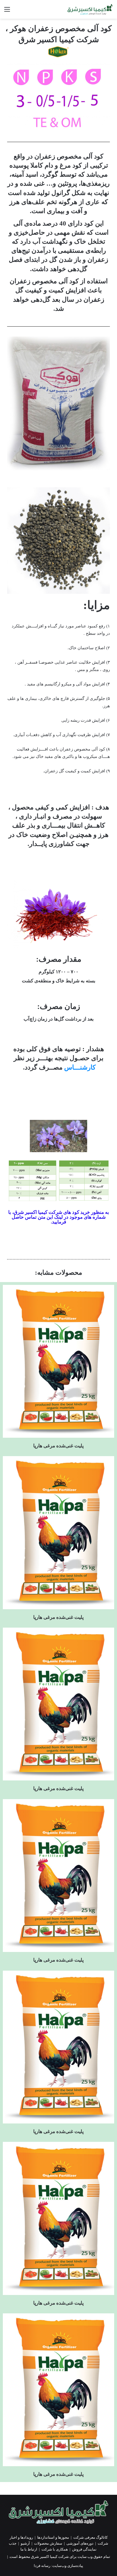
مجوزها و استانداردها (53, 2537)
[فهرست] (7, 11)
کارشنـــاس (80, 1067)
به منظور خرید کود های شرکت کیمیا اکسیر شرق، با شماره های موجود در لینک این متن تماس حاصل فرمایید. (59, 1217)
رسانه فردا (42, 2566)
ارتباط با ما (29, 2549)
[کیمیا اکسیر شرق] (90, 9)
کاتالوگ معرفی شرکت (90, 2537)
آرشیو (25, 2543)
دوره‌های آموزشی (80, 2543)
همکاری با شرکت (55, 2549)
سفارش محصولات (48, 2543)
